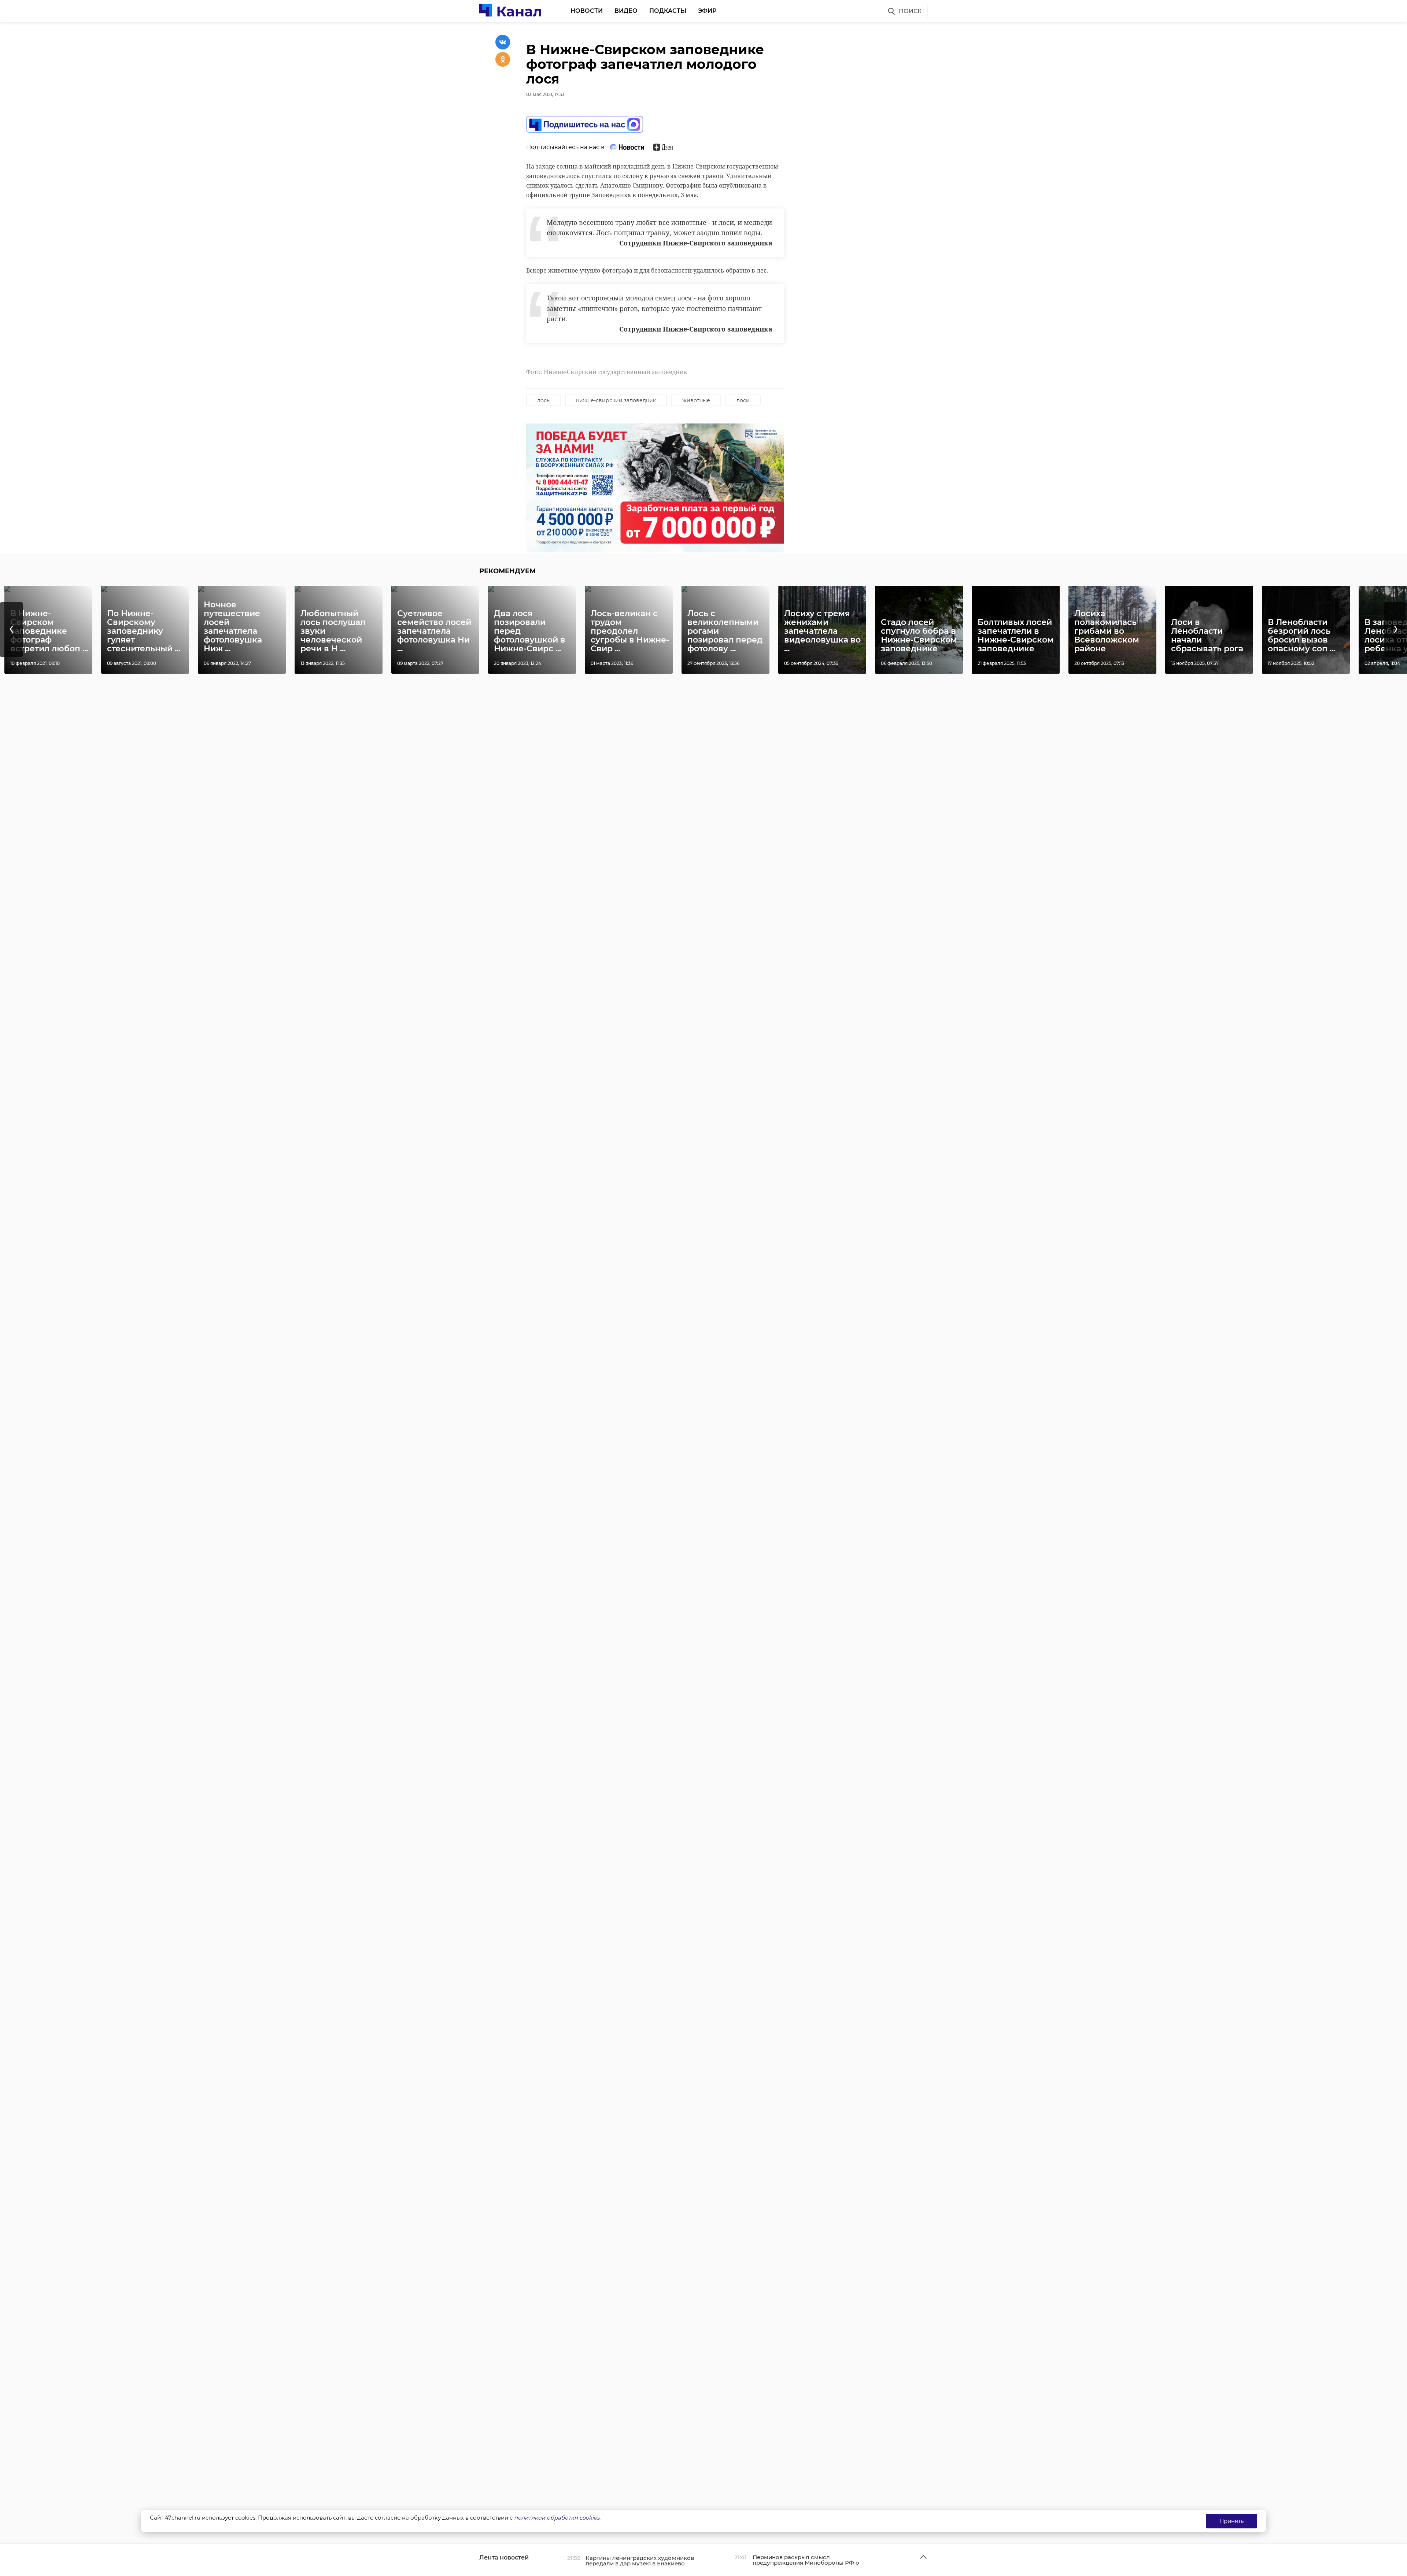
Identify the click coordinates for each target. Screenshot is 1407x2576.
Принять (1231, 2521)
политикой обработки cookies (557, 2518)
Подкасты (668, 11)
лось (543, 400)
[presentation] (11, 630)
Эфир (707, 11)
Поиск (910, 11)
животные (696, 400)
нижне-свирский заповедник (616, 400)
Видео (626, 11)
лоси (743, 400)
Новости (587, 11)
